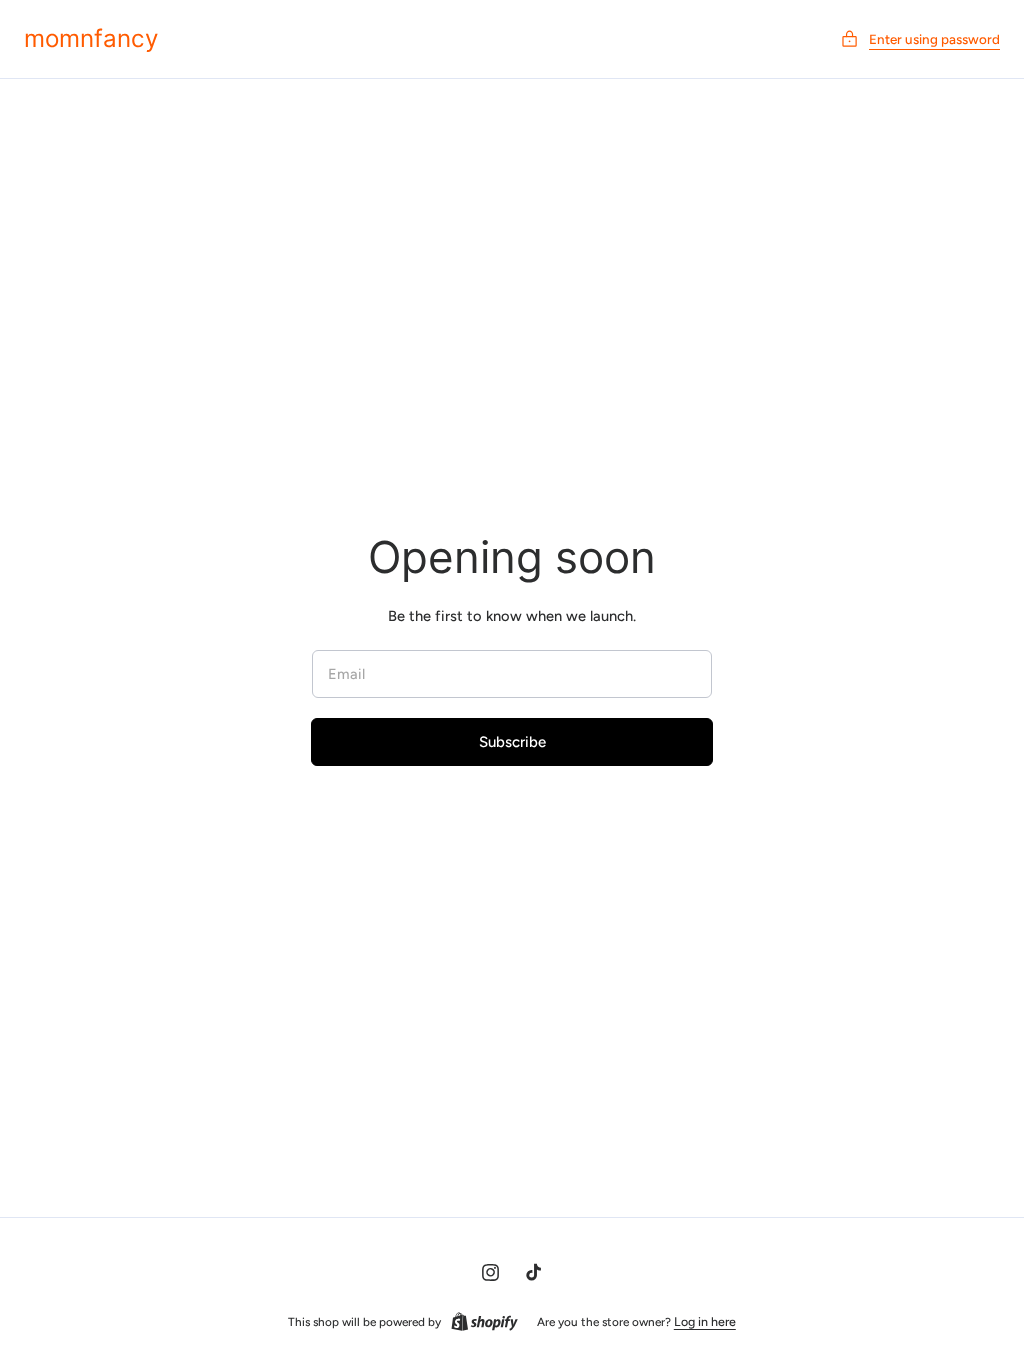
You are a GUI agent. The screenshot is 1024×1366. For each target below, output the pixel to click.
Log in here (705, 1321)
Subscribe (512, 742)
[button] (920, 39)
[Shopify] (484, 1322)
